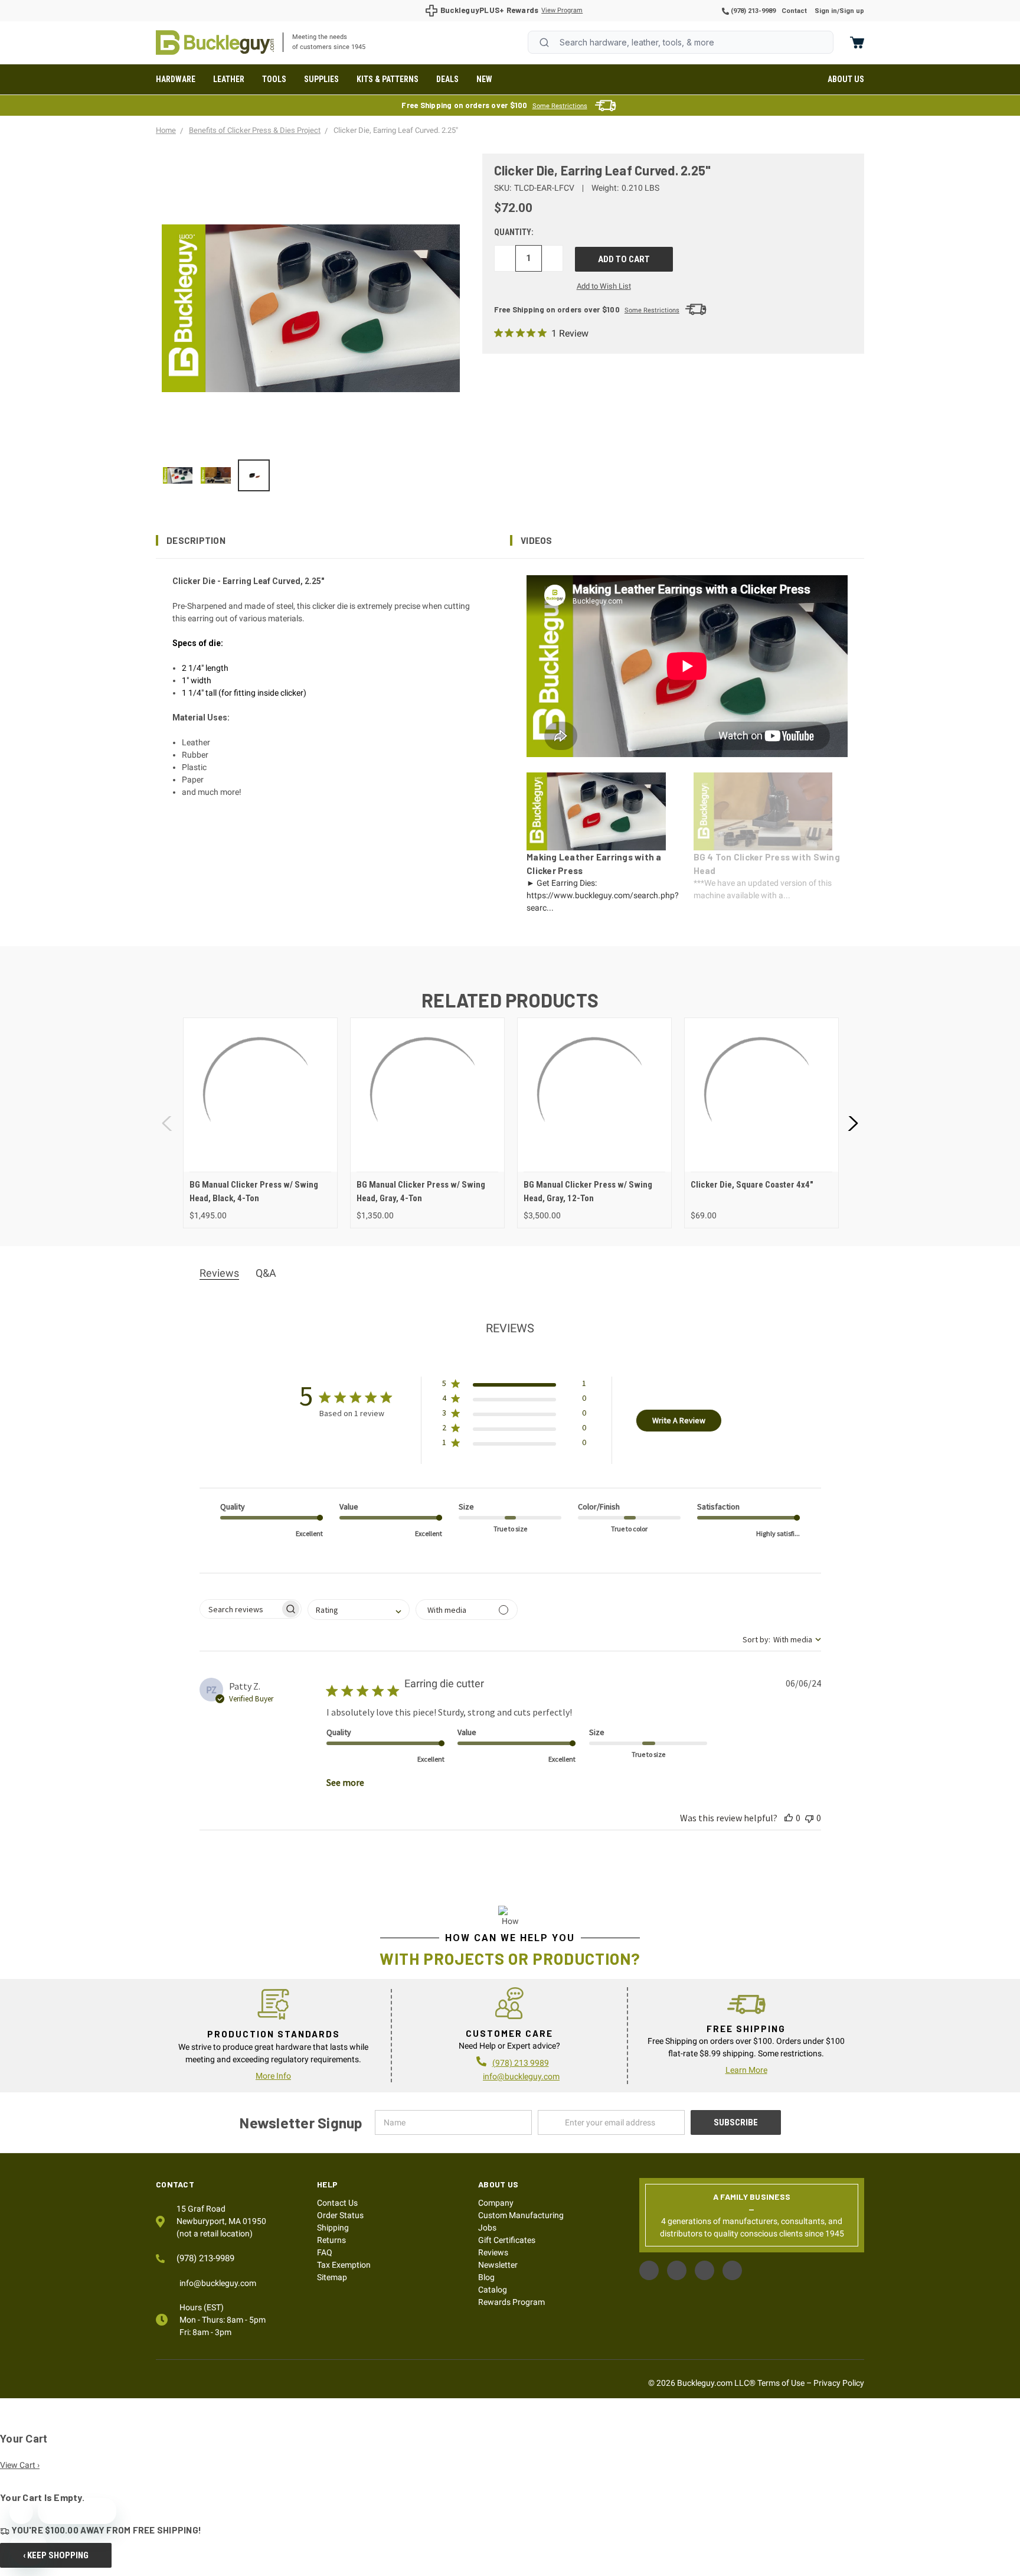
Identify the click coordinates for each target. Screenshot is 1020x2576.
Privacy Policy (839, 2383)
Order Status (340, 2215)
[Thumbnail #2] (254, 475)
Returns (331, 2240)
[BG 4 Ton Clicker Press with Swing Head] (215, 475)
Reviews (493, 2252)
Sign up (852, 11)
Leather (229, 79)
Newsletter (498, 2265)
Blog (486, 2277)
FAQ (325, 2252)
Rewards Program (511, 2302)
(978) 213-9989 (752, 11)
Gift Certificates (507, 2240)
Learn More (746, 2070)
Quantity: (514, 232)
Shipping (333, 2228)
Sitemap (332, 2277)
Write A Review (679, 1420)
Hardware (176, 79)
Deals (447, 79)
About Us (846, 79)
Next (852, 1123)
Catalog (493, 2290)
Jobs (487, 2228)
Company (496, 2203)
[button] (333, 540)
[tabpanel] (260, 1123)
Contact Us (337, 2203)
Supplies (321, 79)
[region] (311, 475)
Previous (168, 1123)
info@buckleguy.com (521, 2076)
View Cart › (20, 2465)
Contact (794, 11)
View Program (562, 10)
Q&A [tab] (266, 1273)
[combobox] (681, 42)
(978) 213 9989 (521, 2063)
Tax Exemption (344, 2265)
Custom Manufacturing (521, 2215)
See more (345, 1782)
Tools (274, 79)
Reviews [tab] (219, 1273)
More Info (273, 2076)
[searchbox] (240, 1609)
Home (215, 43)
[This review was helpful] (789, 1818)
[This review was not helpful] (809, 1818)
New (484, 79)
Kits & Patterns (388, 79)
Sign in (826, 11)
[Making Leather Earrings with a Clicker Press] (178, 475)
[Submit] (544, 43)
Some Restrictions (560, 106)
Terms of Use (781, 2383)
